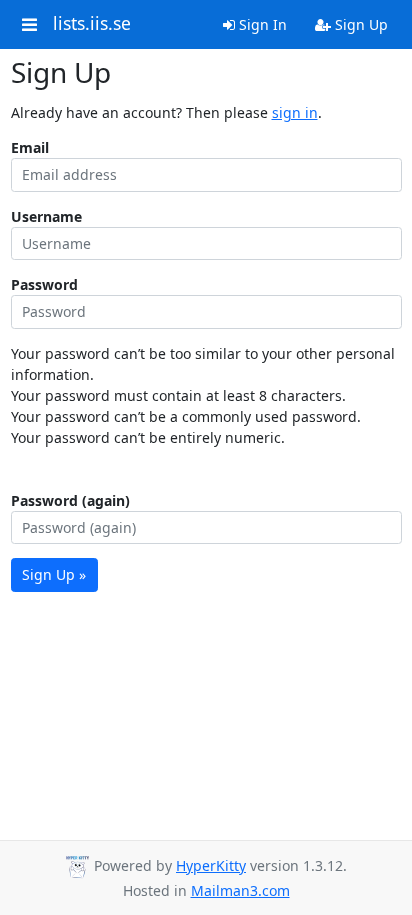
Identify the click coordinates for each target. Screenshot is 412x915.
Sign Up (359, 24)
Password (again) (70, 500)
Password (44, 284)
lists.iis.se (92, 24)
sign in (295, 112)
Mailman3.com (240, 890)
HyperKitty (211, 865)
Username (46, 216)
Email (30, 147)
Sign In (261, 24)
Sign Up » (54, 574)
